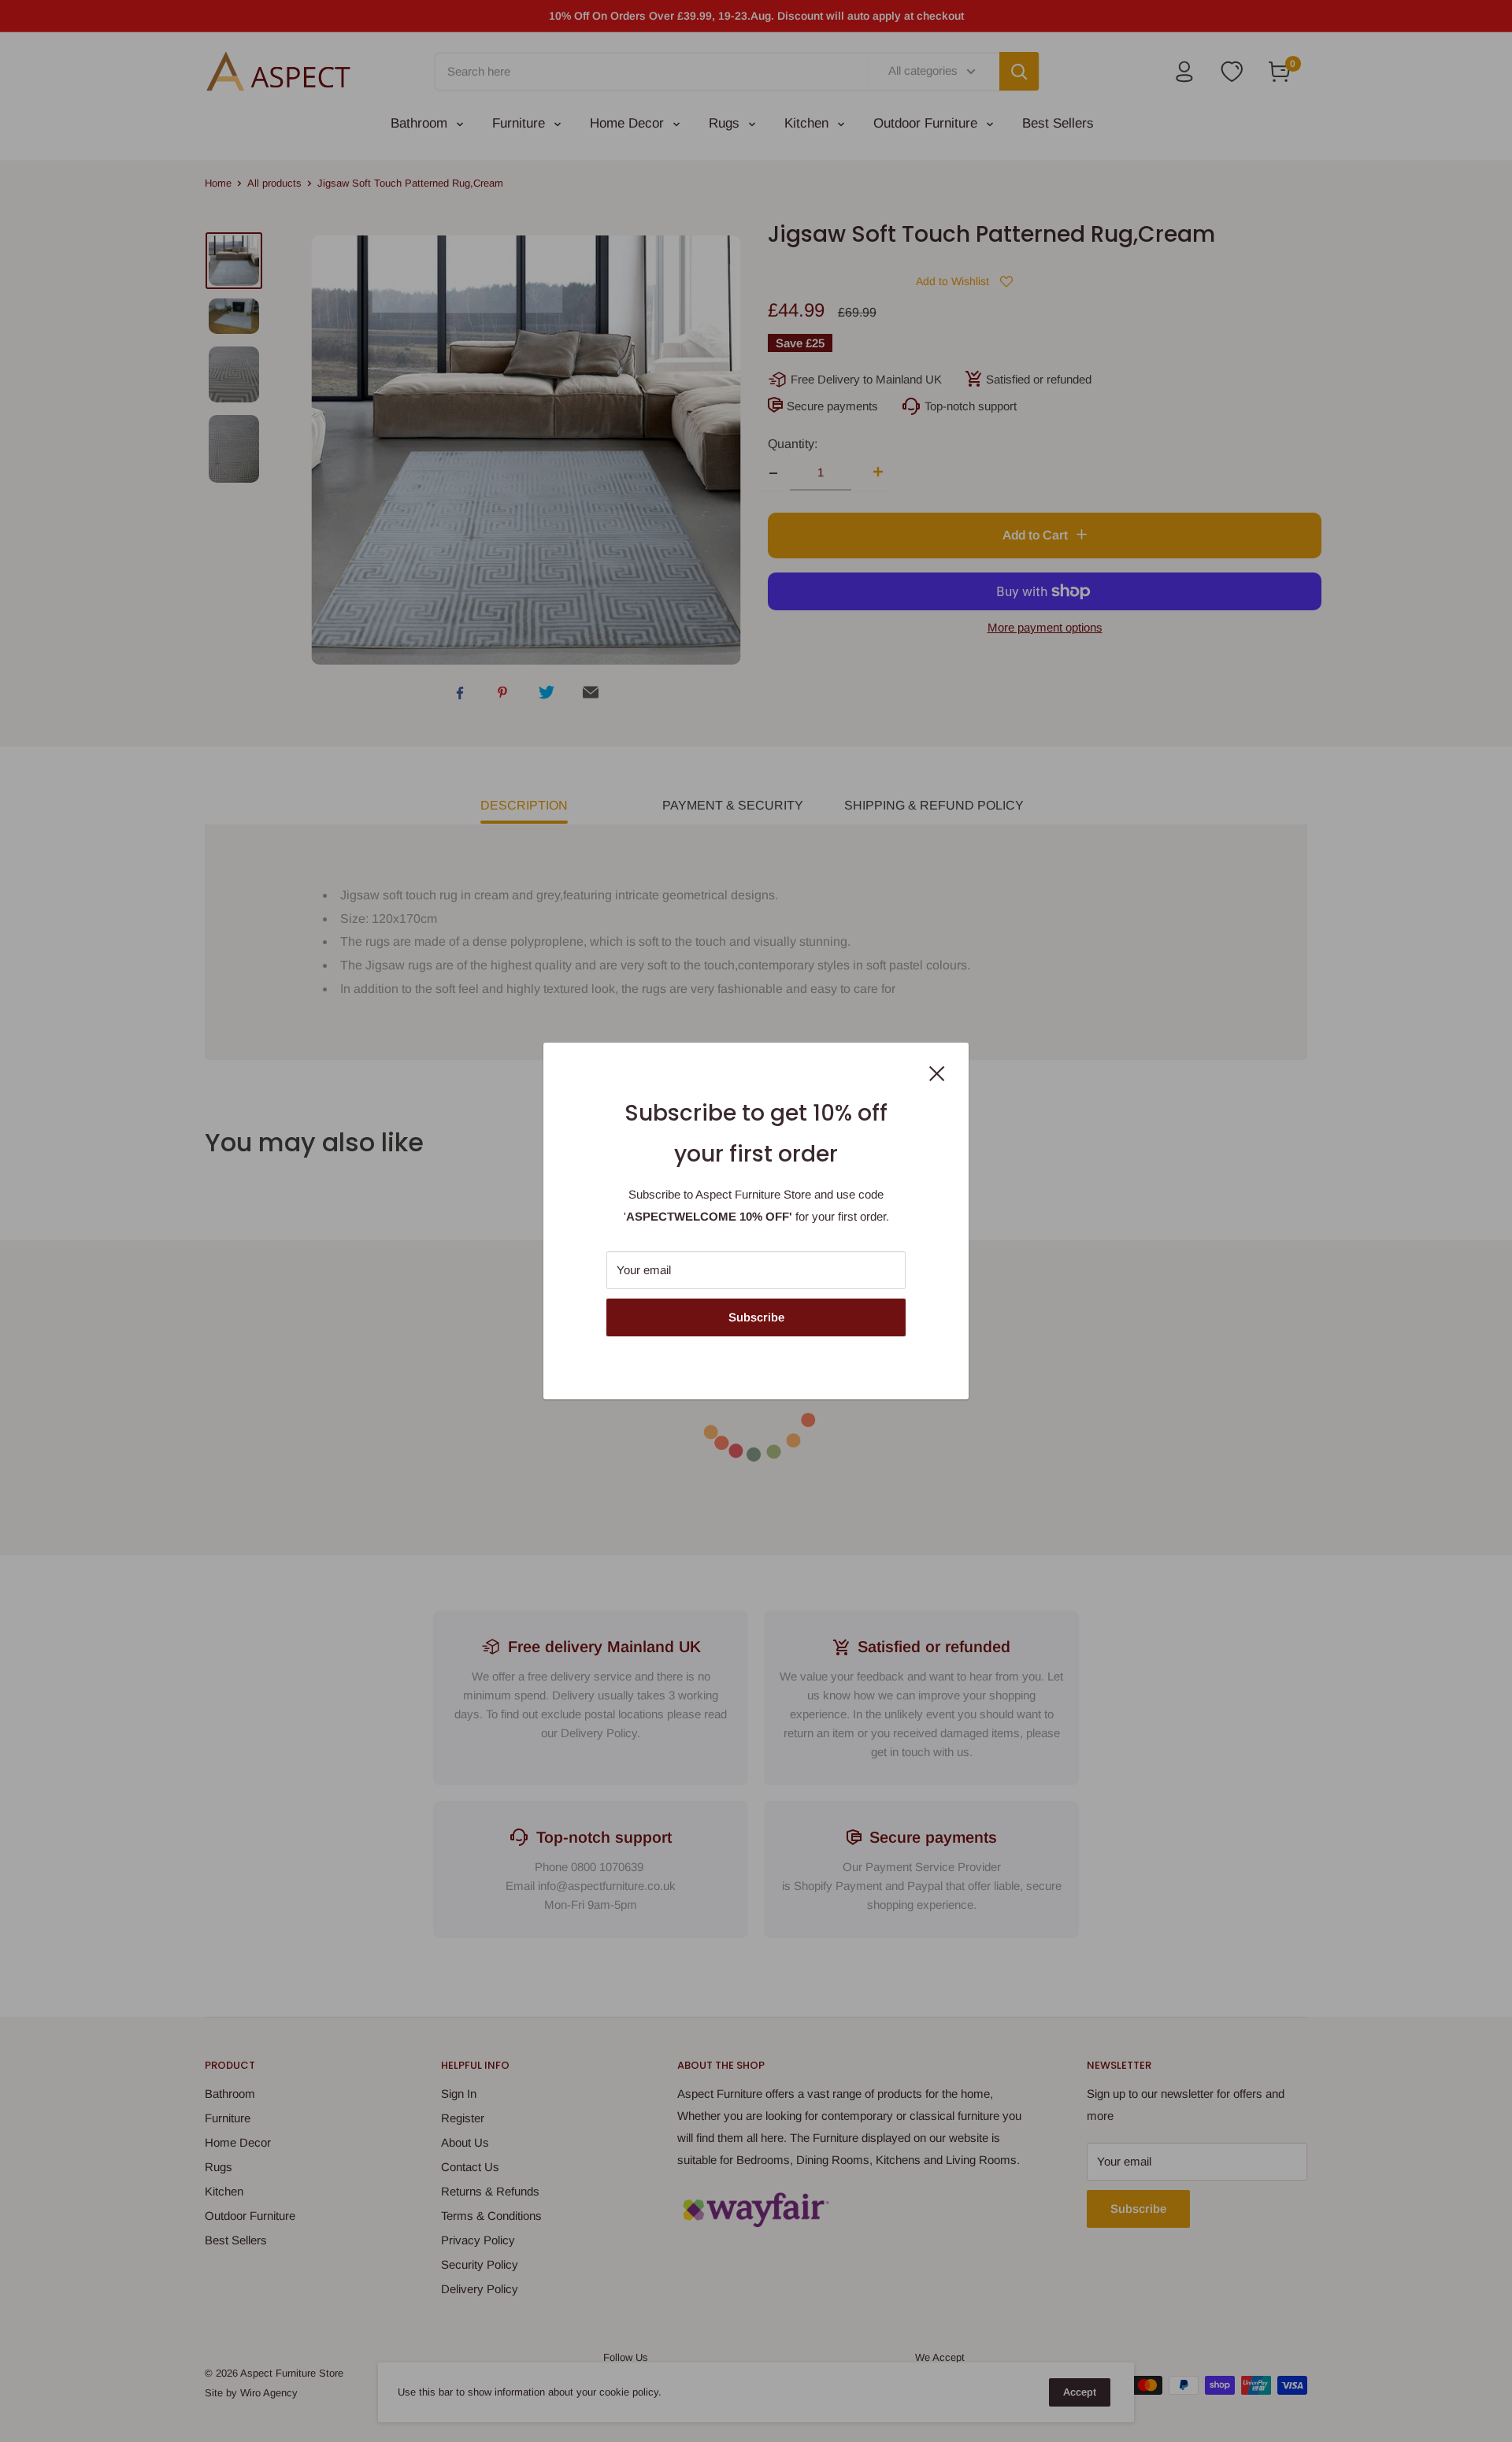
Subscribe (756, 1317)
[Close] (937, 1073)
